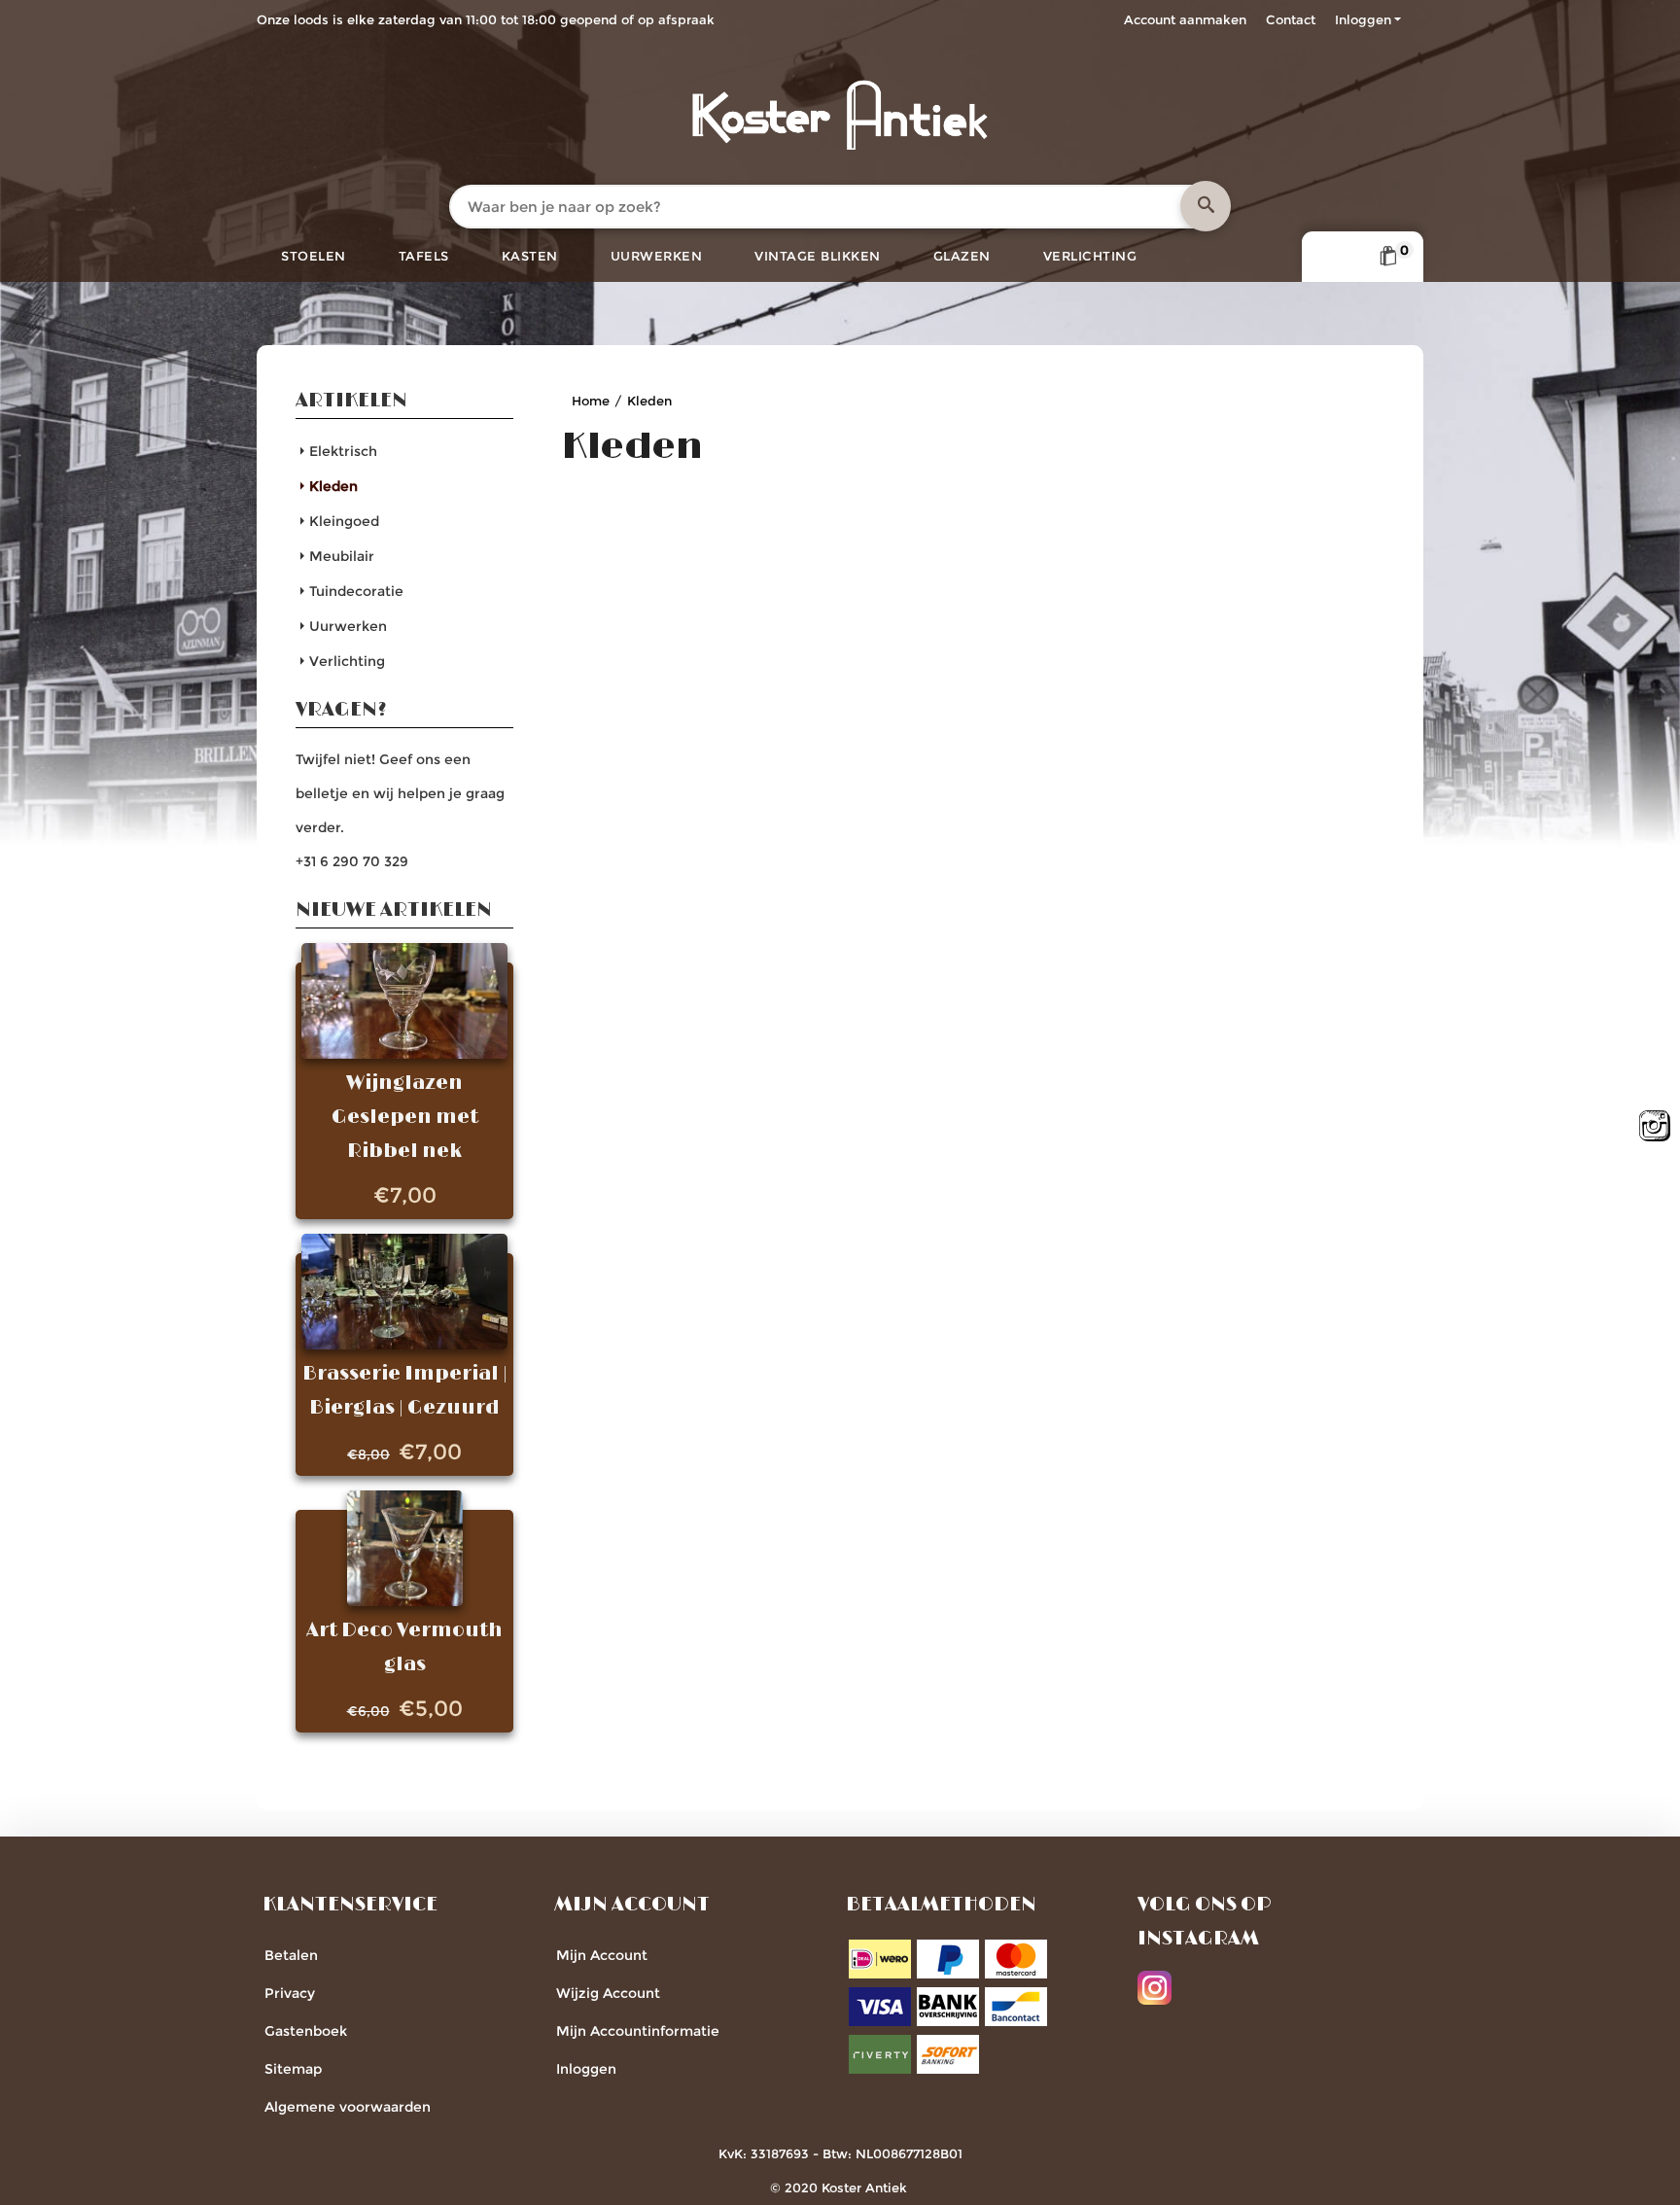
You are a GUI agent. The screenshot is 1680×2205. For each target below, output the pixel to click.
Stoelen (314, 256)
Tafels (424, 256)
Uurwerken (657, 256)
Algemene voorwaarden (348, 2107)
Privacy (290, 1993)
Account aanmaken (1185, 19)
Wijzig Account (608, 1993)
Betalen (291, 1955)
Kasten (530, 256)
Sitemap (293, 2069)
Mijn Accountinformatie (638, 2031)
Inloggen (1363, 19)
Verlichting (1090, 256)
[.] (1206, 206)
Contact (1291, 19)
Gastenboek (306, 2031)
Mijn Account (602, 1955)
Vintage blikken (818, 256)
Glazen (962, 256)
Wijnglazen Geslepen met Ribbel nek (405, 1117)
